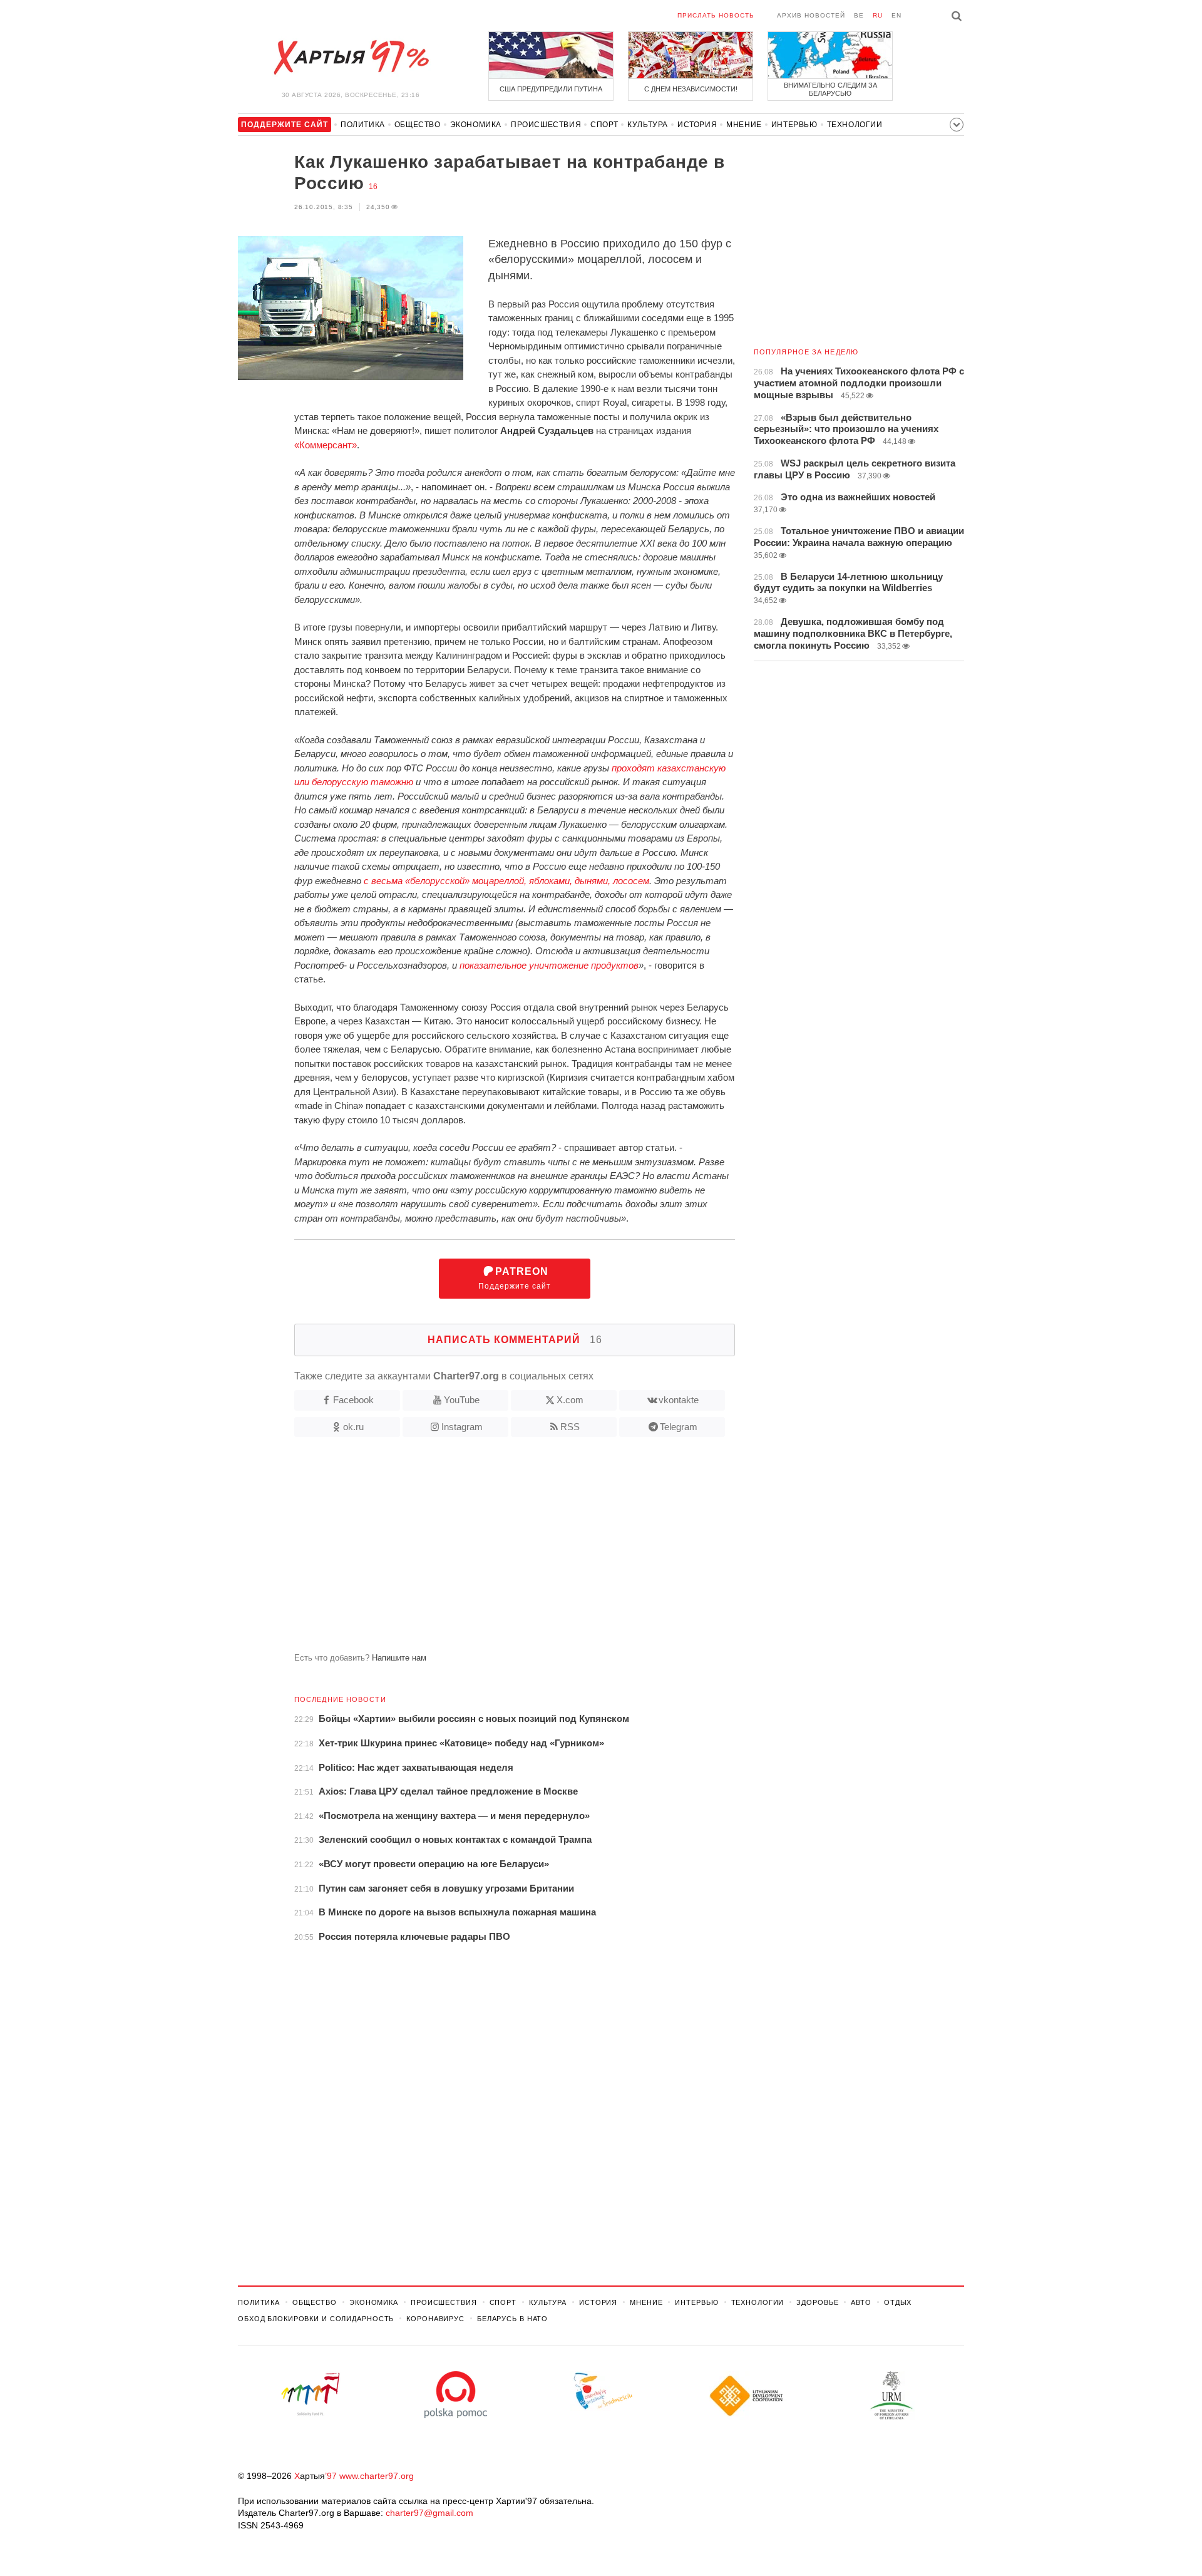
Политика (363, 125)
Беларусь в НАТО (512, 2319)
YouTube (462, 1400)
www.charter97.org (377, 2476)
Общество (418, 125)
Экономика (476, 125)
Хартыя (351, 58)
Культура (648, 125)
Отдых (898, 2302)
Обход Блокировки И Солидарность (316, 2319)
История (697, 125)
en (896, 15)
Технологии (855, 125)
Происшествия (546, 125)
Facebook (353, 1400)
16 (373, 187)
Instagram (462, 1427)
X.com (570, 1400)
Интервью (794, 125)
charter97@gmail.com (429, 2513)
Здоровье (817, 2302)
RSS (570, 1427)
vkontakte (679, 1400)
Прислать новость (716, 15)
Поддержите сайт (515, 1278)
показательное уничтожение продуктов (549, 965)
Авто (861, 2302)
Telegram (679, 1427)
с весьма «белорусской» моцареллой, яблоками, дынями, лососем (506, 881)
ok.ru (353, 1427)
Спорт (604, 125)
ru (878, 15)
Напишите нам (399, 1658)
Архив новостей (811, 15)
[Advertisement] (486, 1550)
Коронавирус (435, 2319)
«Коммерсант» (326, 445)
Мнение (744, 125)
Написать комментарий (515, 1340)
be (859, 15)
